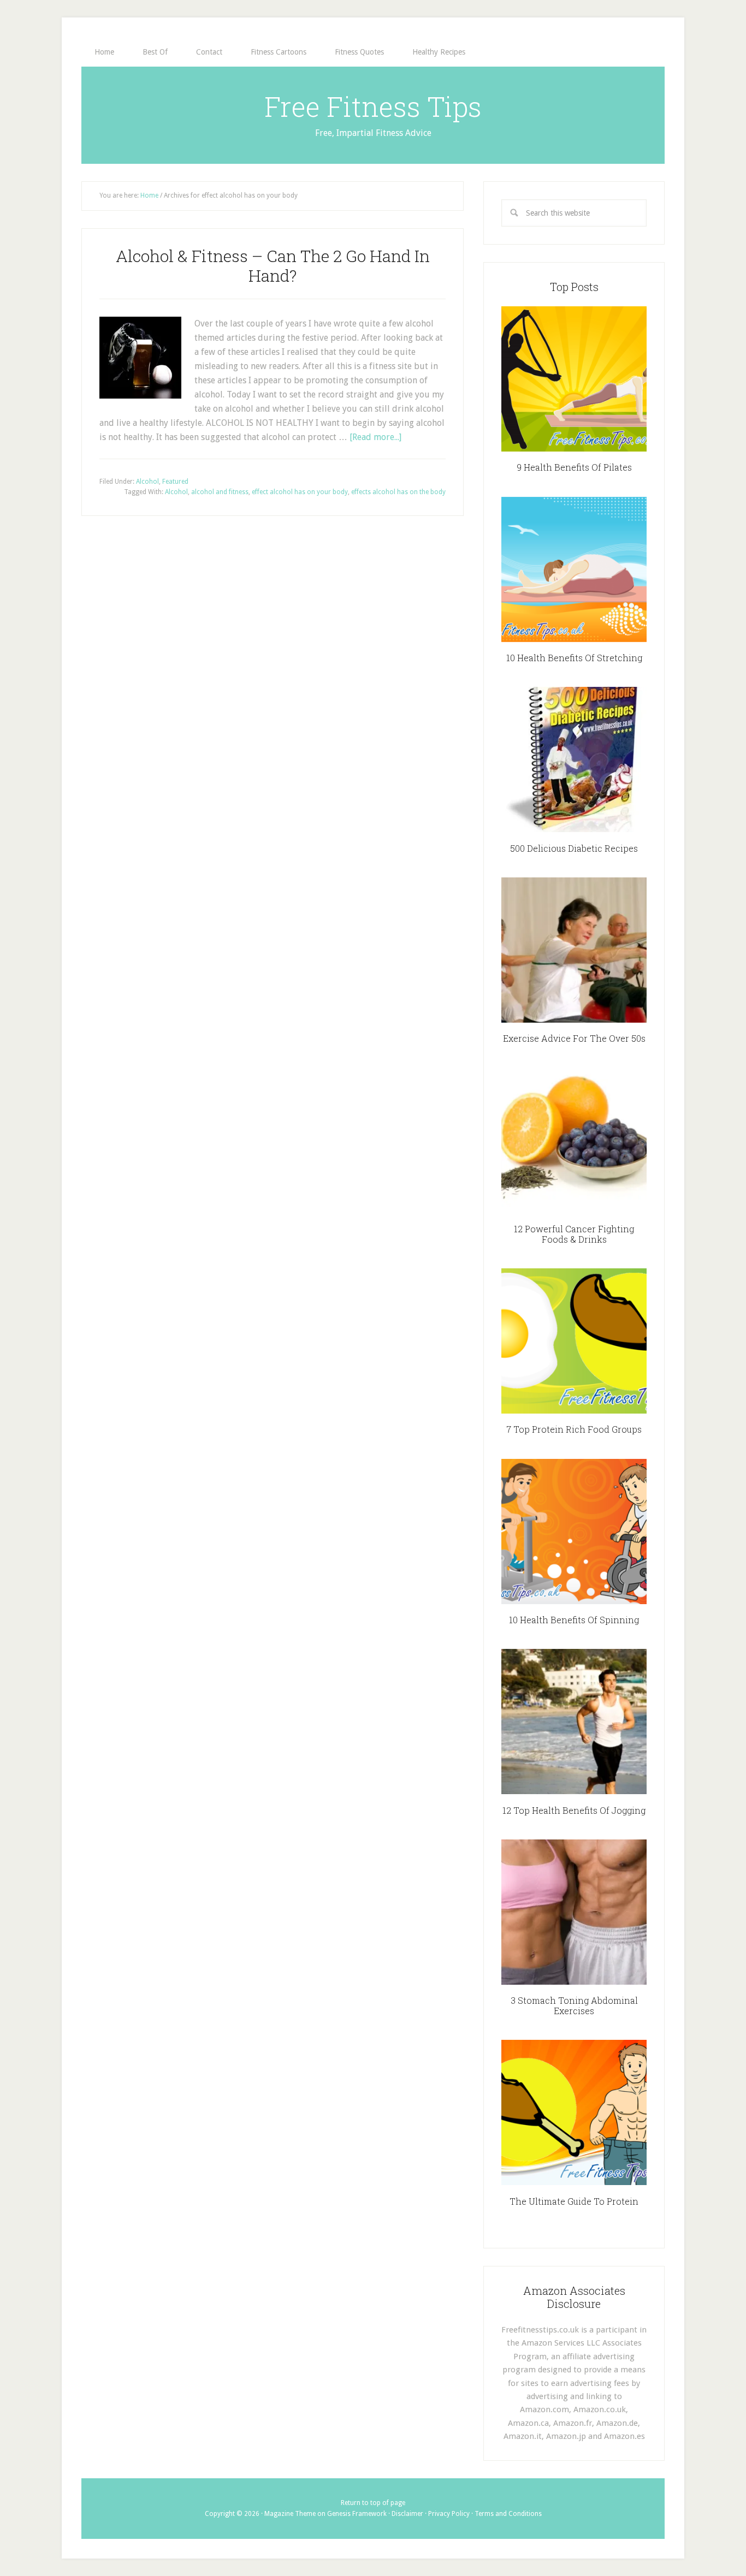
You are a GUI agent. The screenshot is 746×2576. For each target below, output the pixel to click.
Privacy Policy (449, 2514)
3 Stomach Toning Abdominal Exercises (574, 2005)
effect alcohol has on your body (300, 492)
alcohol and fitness (220, 492)
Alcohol (147, 482)
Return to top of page (373, 2503)
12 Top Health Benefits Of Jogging (574, 1810)
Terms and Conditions (508, 2514)
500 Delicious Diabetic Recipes (574, 848)
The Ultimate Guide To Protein (574, 2201)
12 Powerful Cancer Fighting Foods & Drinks (574, 1234)
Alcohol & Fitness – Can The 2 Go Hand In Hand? (273, 266)
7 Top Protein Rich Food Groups (574, 1429)
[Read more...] (375, 437)
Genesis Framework (357, 2514)
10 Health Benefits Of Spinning (574, 1620)
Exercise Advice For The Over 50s (574, 1038)
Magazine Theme (290, 2514)
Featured (175, 482)
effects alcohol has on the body (398, 492)
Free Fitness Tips (373, 106)
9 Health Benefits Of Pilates (574, 467)
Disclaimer (407, 2514)
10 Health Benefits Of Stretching (574, 658)
